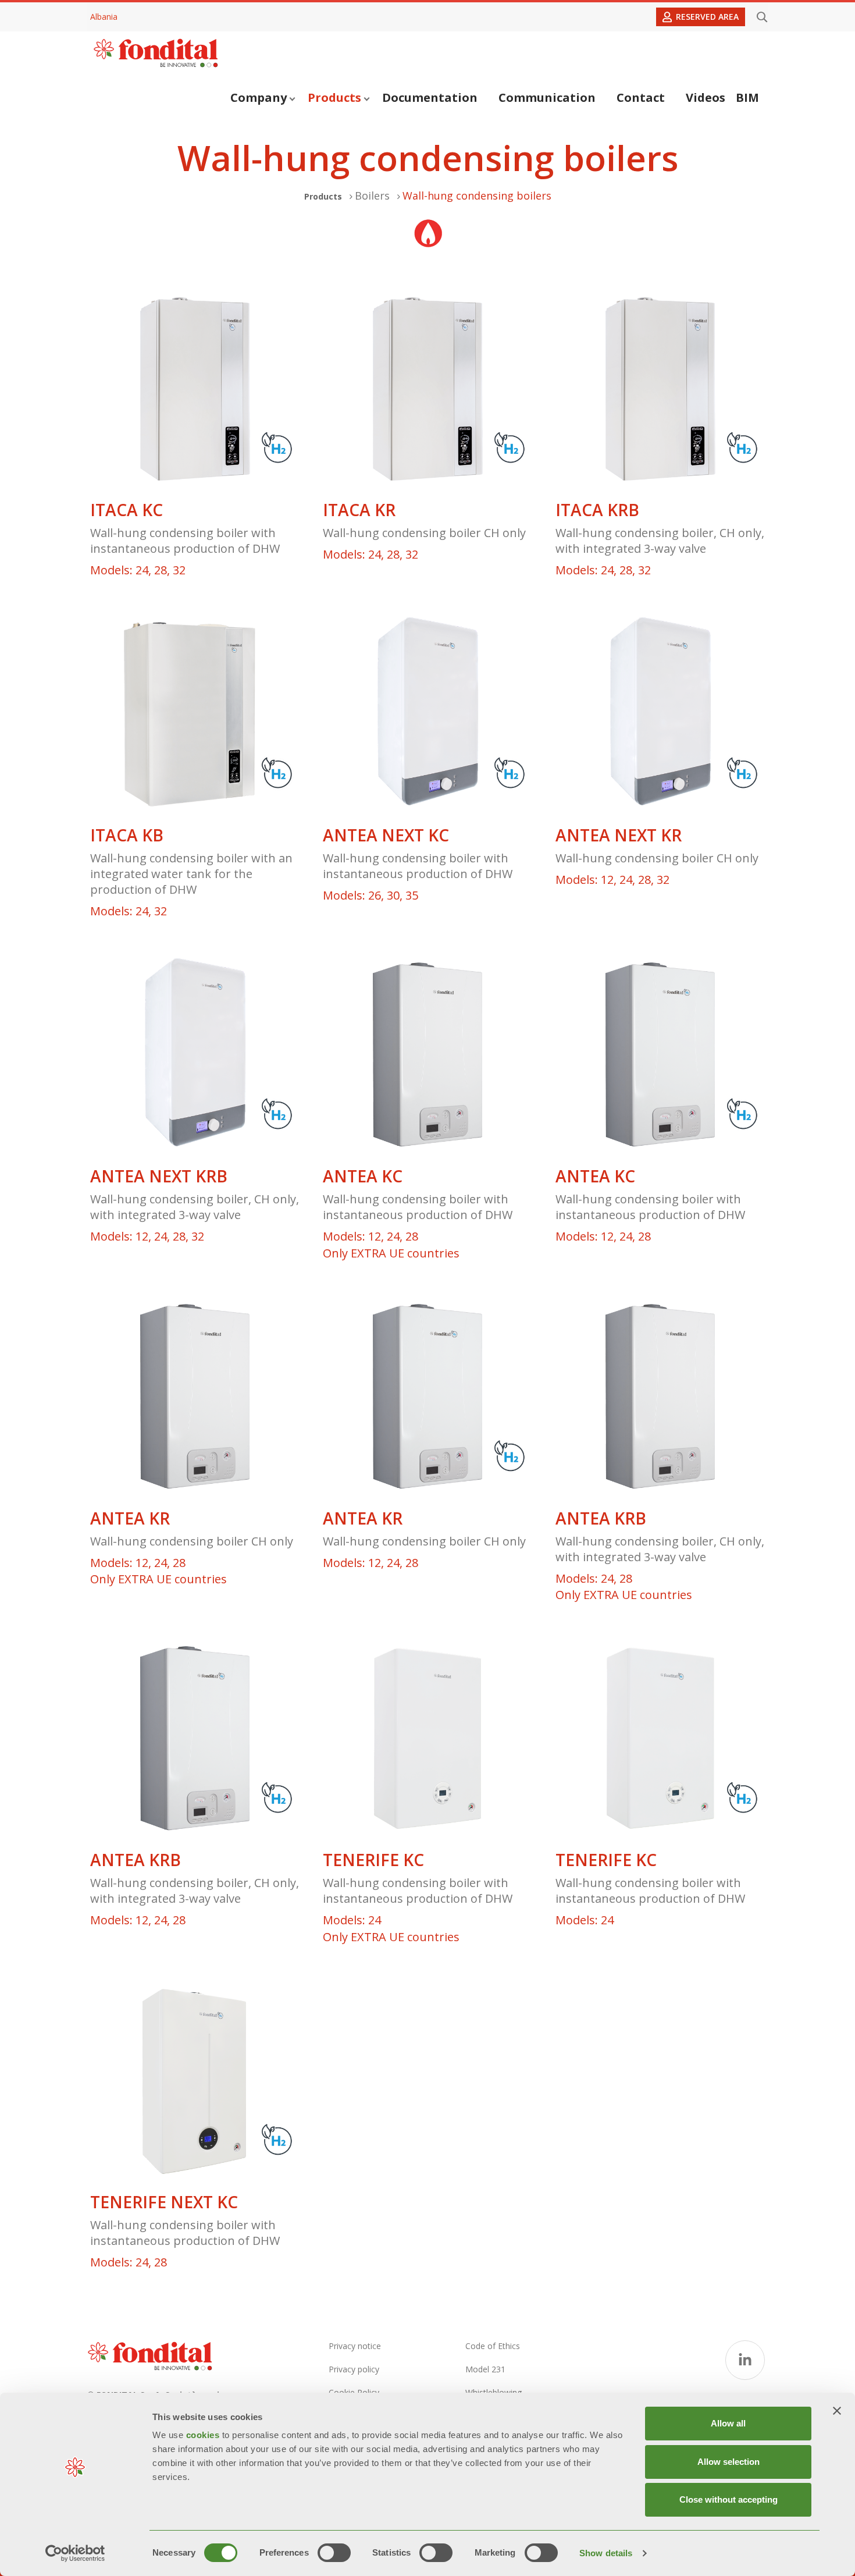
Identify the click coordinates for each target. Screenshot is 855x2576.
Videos (706, 97)
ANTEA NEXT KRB (159, 1176)
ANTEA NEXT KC (386, 835)
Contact (641, 97)
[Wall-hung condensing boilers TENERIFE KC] (427, 1739)
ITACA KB (127, 835)
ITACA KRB (597, 510)
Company (259, 97)
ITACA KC (127, 510)
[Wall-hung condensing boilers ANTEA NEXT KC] (427, 715)
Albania (104, 17)
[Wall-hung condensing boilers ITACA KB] (195, 715)
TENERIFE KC (373, 1860)
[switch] (334, 2553)
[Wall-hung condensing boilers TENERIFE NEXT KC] (195, 2081)
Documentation (430, 97)
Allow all (728, 2423)
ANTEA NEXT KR (619, 835)
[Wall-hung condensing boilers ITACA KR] (427, 389)
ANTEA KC (363, 1176)
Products (334, 97)
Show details (606, 2553)
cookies (204, 2435)
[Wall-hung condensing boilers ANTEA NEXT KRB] (195, 1056)
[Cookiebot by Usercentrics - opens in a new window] (75, 2553)
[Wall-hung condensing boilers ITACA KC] (195, 389)
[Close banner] (837, 2411)
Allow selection (728, 2462)
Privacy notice (355, 2346)
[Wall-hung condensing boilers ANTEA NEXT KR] (660, 715)
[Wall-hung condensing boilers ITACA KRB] (660, 389)
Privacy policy (354, 2369)
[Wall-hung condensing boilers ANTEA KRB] (660, 1397)
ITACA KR (359, 510)
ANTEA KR (130, 1518)
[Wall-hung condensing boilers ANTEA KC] (427, 1056)
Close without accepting (728, 2499)
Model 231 (485, 2369)
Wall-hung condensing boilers (477, 196)
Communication (547, 97)
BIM (747, 97)
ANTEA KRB (601, 1518)
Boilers (372, 196)
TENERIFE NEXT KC (164, 2202)
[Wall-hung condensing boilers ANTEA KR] (195, 1397)
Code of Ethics (493, 2346)
